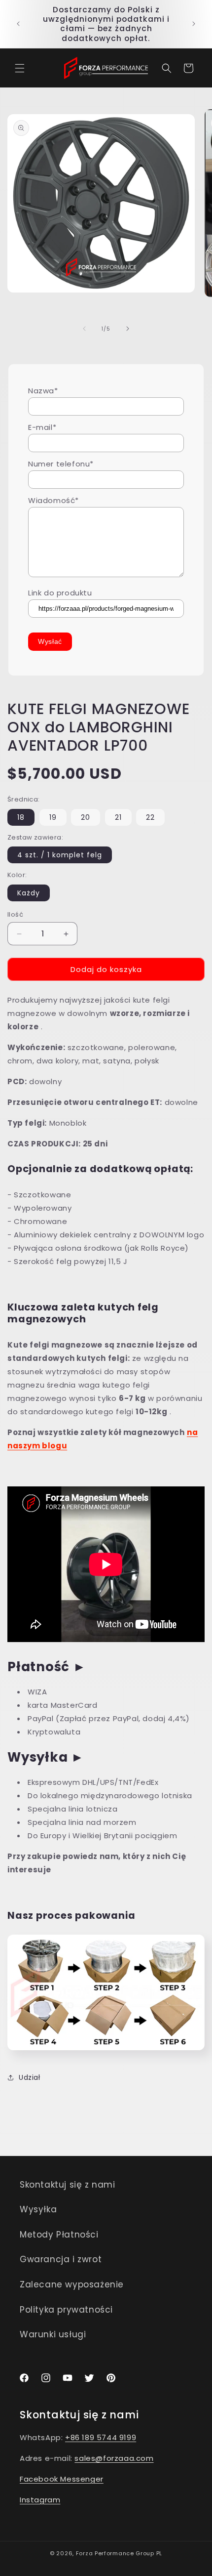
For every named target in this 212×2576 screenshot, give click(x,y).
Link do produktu (60, 593)
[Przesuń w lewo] (84, 329)
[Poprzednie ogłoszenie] (18, 24)
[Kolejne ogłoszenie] (194, 24)
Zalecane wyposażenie (72, 2284)
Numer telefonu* (61, 464)
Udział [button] (30, 2077)
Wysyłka (38, 2209)
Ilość (15, 914)
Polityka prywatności (66, 2310)
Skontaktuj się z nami (68, 2185)
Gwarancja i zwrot (61, 2259)
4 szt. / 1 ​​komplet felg (60, 855)
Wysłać (50, 641)
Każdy (29, 893)
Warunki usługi (53, 2334)
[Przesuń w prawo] (128, 329)
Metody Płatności (59, 2235)
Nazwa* (43, 391)
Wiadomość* (53, 500)
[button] (20, 68)
